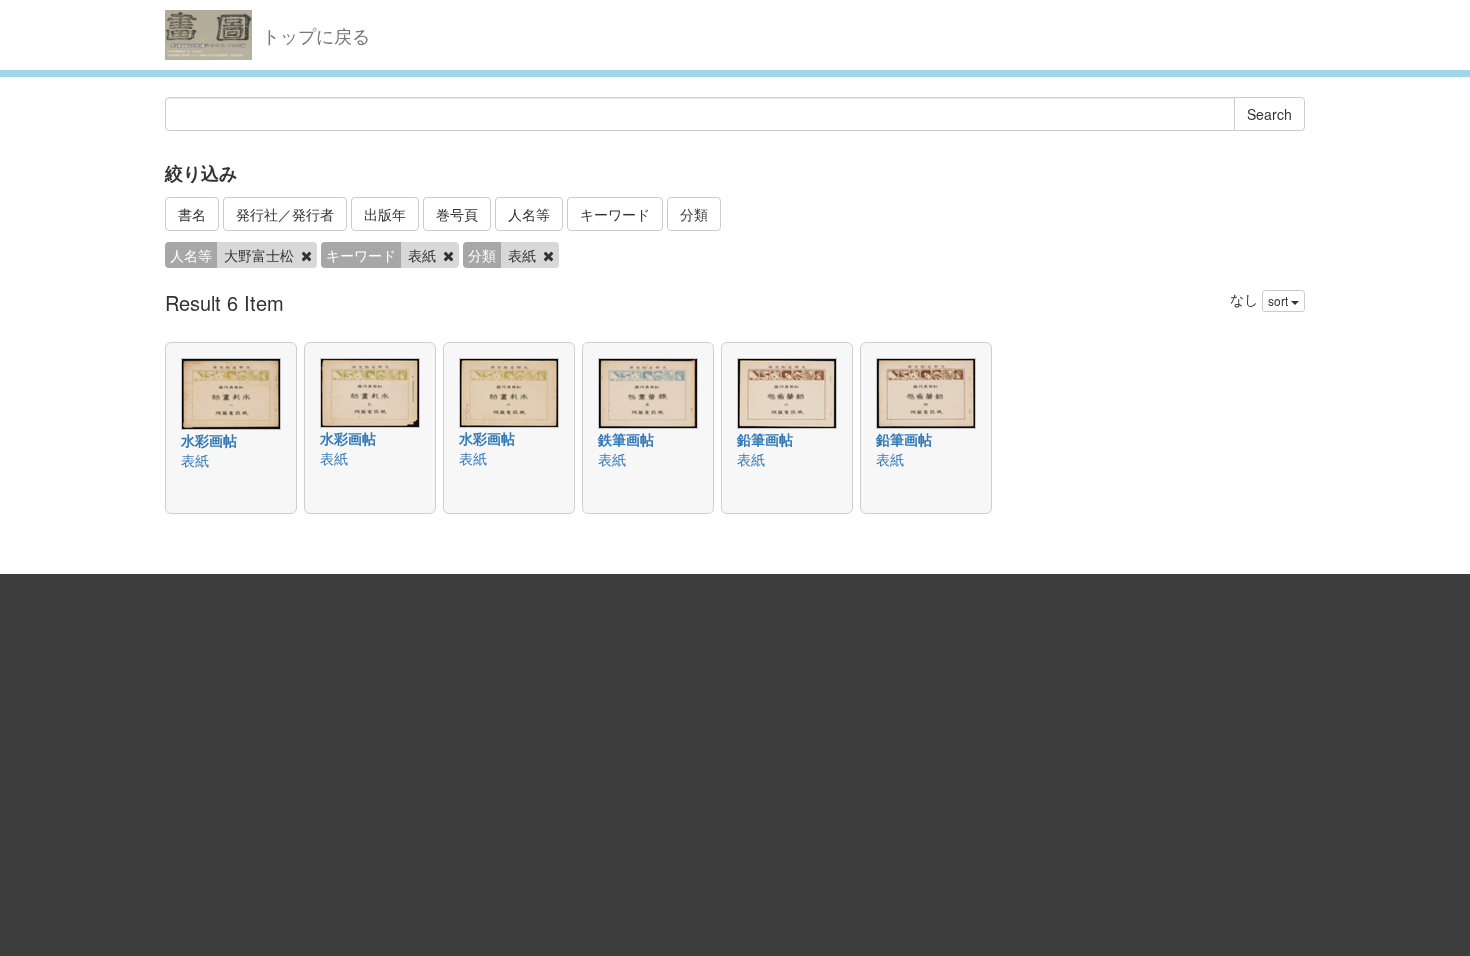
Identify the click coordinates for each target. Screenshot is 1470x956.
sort (1279, 300)
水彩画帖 (209, 440)
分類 (694, 214)
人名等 (529, 214)
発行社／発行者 (285, 214)
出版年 (385, 214)
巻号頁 (457, 214)
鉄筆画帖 (626, 439)
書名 (192, 214)
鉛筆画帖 (765, 439)
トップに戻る (316, 35)
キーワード (615, 214)
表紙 (195, 460)
